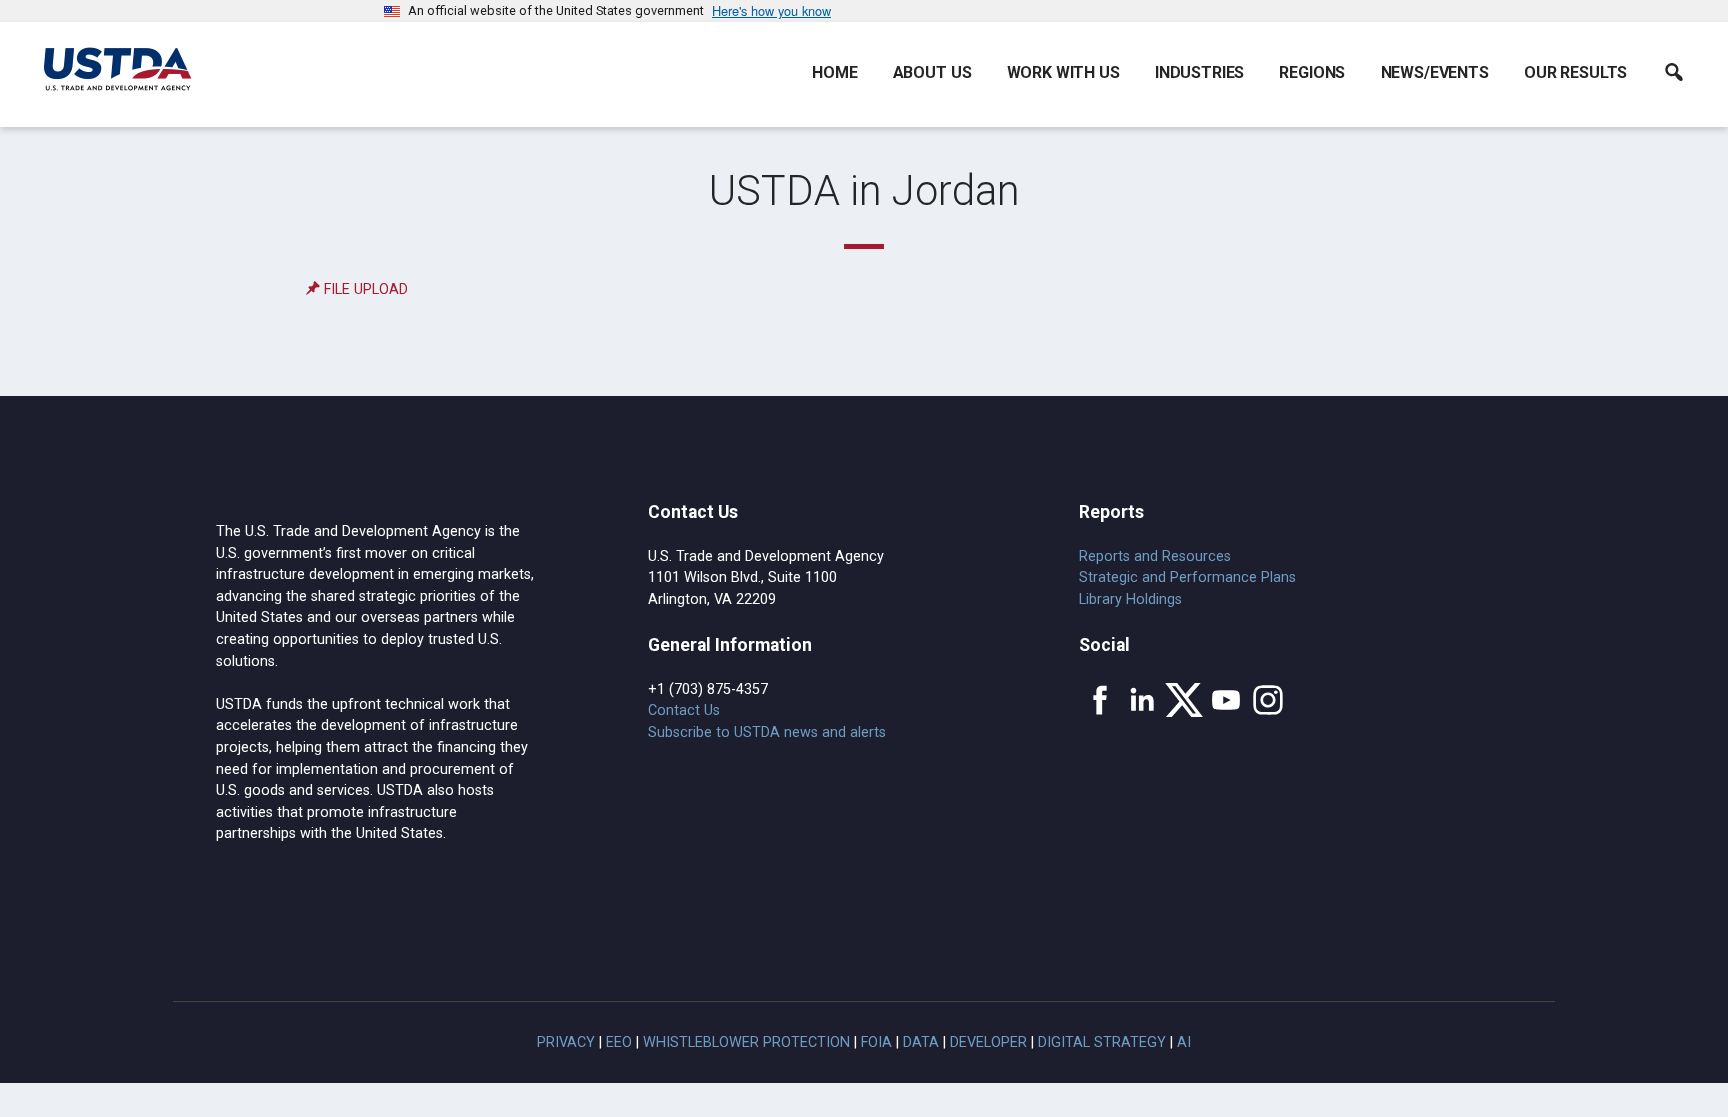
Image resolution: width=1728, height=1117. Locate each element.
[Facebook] (1100, 700)
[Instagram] (1268, 700)
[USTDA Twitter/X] (1184, 700)
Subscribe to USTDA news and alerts (767, 732)
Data (921, 1042)
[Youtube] (1226, 700)
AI (1184, 1042)
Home (834, 72)
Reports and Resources (1155, 556)
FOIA (876, 1042)
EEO (619, 1042)
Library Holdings (1130, 599)
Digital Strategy (1102, 1042)
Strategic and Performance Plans (1187, 577)
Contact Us (684, 710)
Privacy (566, 1042)
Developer (988, 1042)
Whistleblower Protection (746, 1042)
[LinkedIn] (1142, 700)
